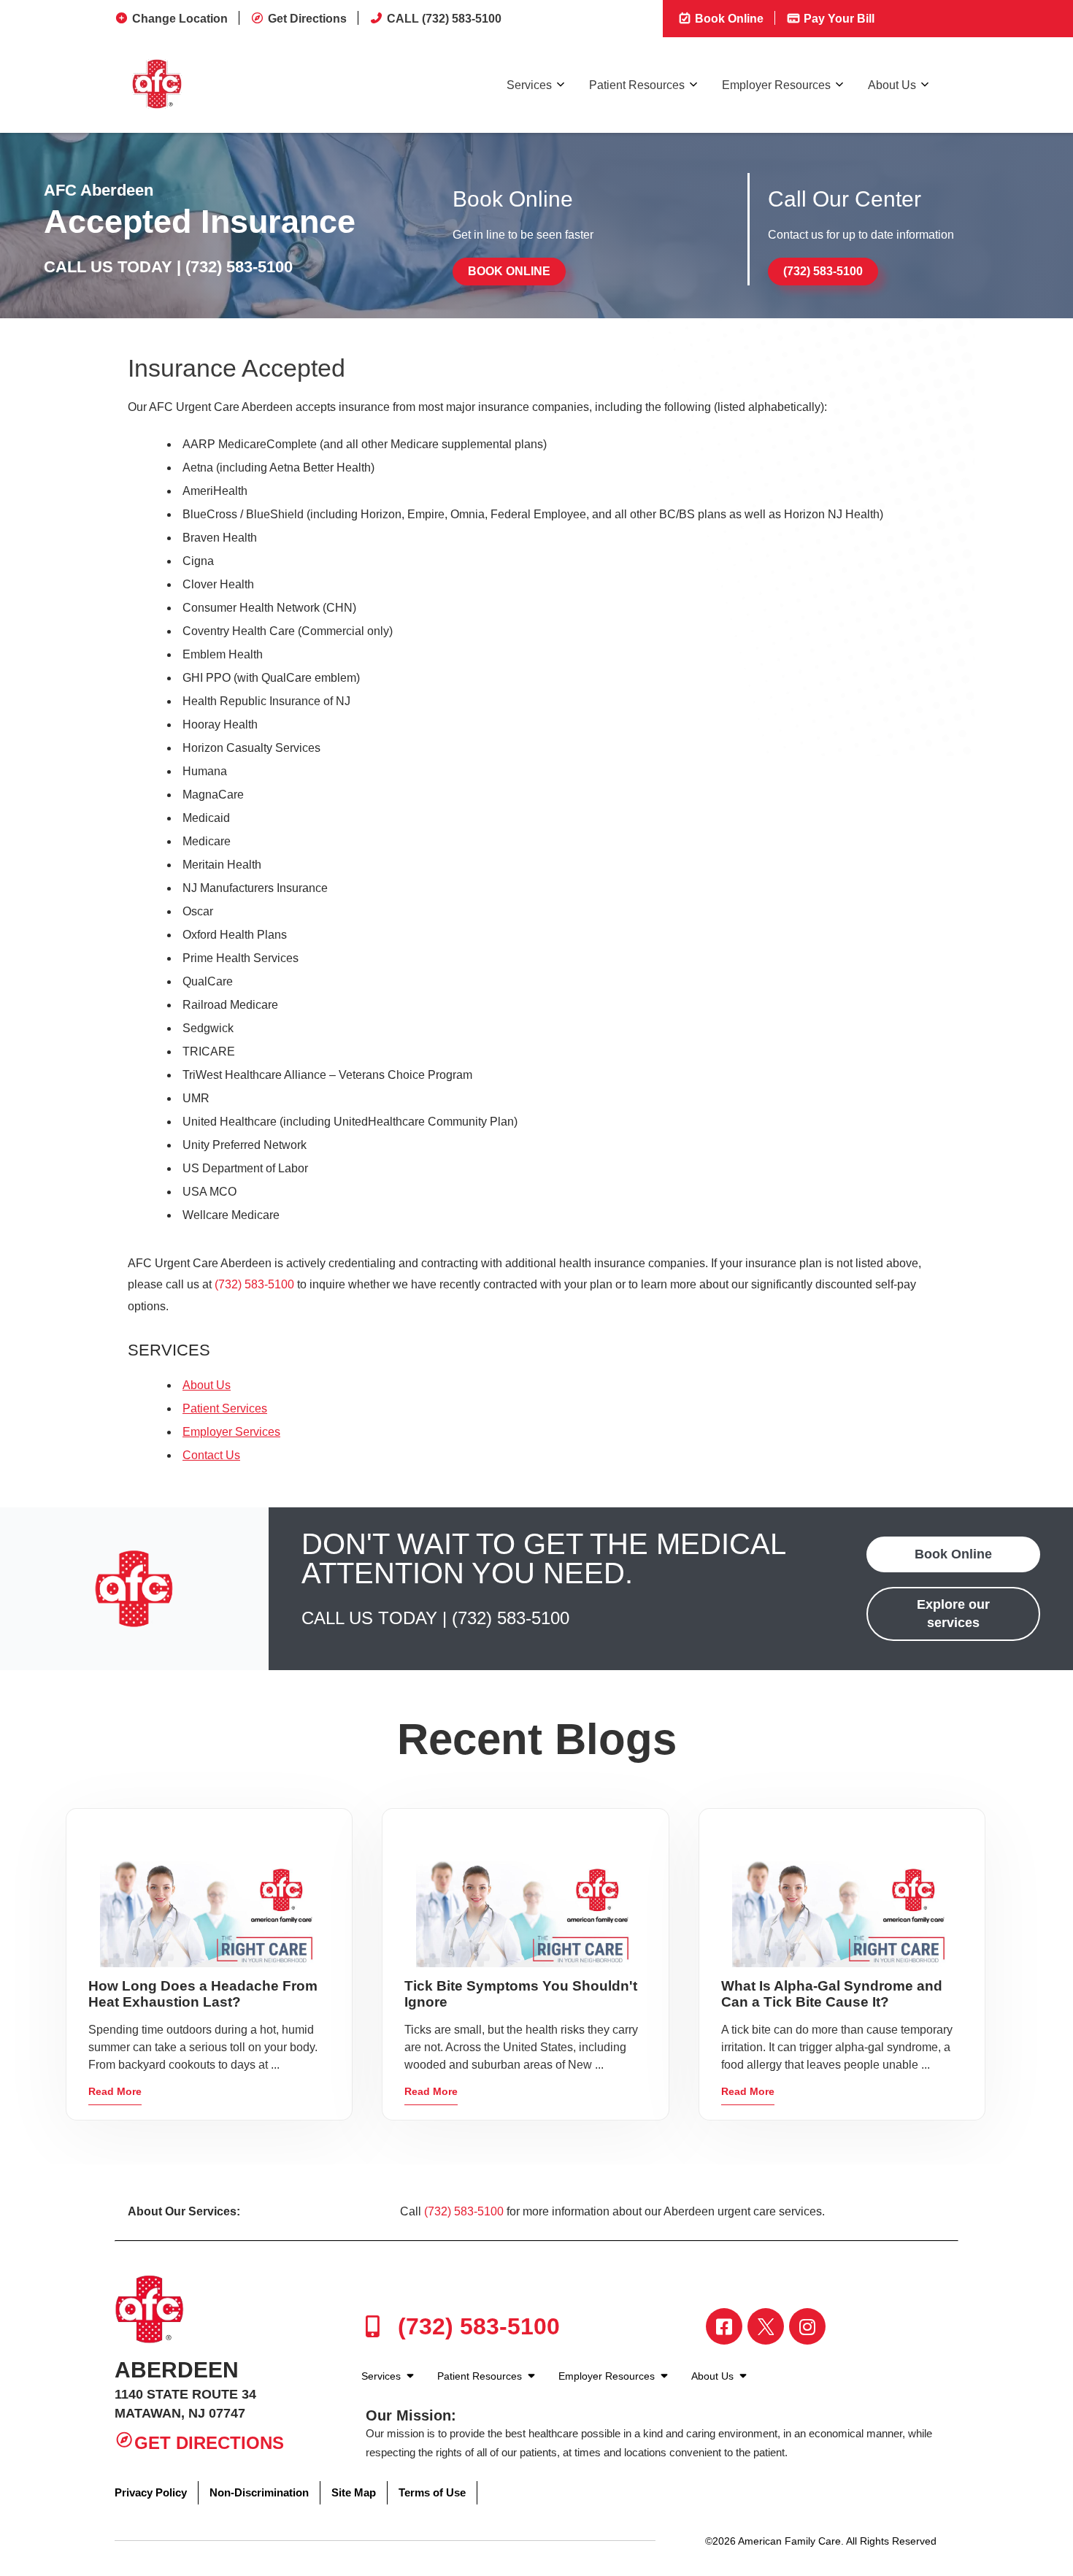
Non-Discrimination (259, 2492)
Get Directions (307, 19)
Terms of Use (432, 2492)
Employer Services (231, 1432)
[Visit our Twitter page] (766, 2326)
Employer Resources (776, 85)
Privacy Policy (151, 2492)
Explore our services (953, 1614)
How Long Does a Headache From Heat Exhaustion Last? (203, 1994)
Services (529, 85)
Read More (115, 2091)
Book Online (728, 19)
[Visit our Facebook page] (724, 2326)
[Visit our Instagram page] (807, 2326)
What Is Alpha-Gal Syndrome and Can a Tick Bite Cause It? (832, 1994)
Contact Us (211, 1455)
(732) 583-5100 (239, 267)
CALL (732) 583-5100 (444, 19)
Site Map (354, 2492)
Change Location (180, 19)
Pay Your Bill (838, 19)
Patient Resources (637, 85)
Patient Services (225, 1408)
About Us (892, 85)
